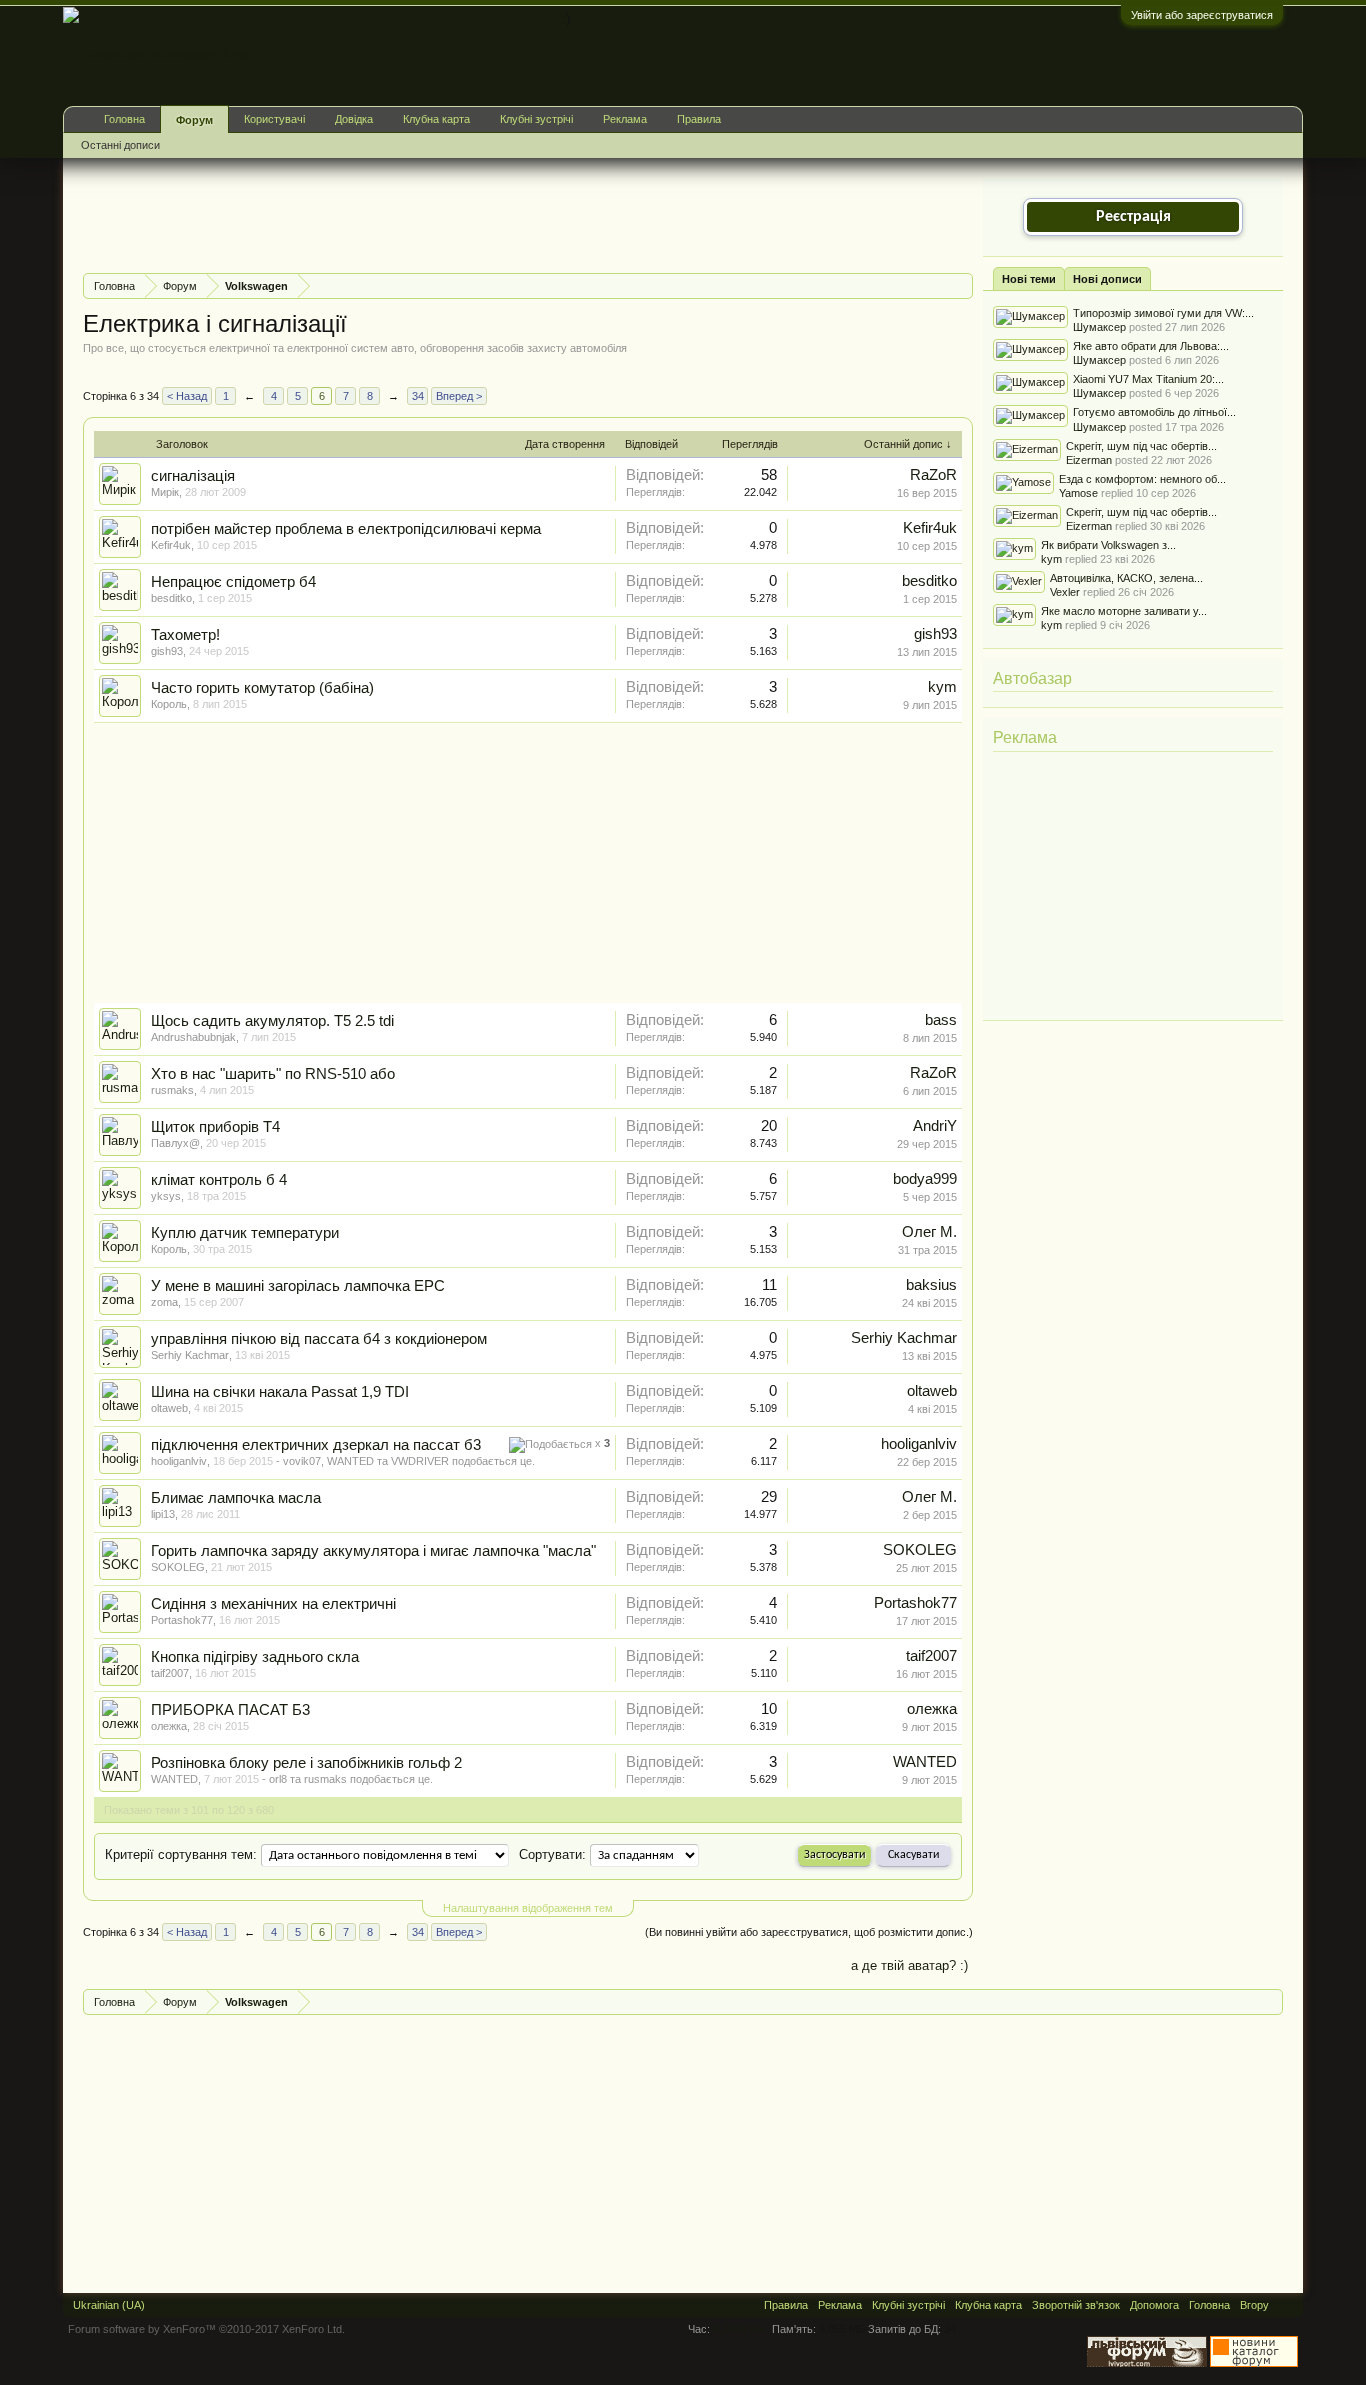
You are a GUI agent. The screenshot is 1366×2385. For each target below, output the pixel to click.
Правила (699, 119)
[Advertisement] (447, 213)
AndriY (935, 1126)
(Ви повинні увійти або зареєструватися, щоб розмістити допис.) (809, 1932)
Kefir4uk (171, 545)
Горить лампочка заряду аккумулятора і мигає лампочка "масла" (373, 1551)
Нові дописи (1107, 279)
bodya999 (925, 1179)
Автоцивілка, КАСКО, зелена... (1126, 578)
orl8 (278, 1779)
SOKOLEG (178, 1567)
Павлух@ (175, 1143)
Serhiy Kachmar (190, 1355)
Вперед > (459, 396)
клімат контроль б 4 (219, 1180)
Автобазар (1032, 678)
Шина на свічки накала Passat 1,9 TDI (280, 1392)
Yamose (1078, 493)
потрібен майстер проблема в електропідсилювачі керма (346, 529)
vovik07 (302, 1461)
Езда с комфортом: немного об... (1142, 479)
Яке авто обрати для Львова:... (1151, 346)
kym (942, 687)
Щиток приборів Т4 (215, 1127)
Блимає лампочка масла (236, 1498)
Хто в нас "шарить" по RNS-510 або (273, 1074)
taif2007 (170, 1673)
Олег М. (929, 1232)
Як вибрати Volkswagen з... (1108, 545)
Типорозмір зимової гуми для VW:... (1163, 313)
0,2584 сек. (741, 2329)
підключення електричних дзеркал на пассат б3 (316, 1445)
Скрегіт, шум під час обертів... (1141, 446)
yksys (166, 1196)
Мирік (165, 492)
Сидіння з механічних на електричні (273, 1604)
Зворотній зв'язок (1076, 2305)
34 (418, 396)
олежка (169, 1726)
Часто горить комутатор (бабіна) (262, 688)
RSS (1286, 2305)
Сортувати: (552, 1854)
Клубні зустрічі (536, 119)
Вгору (1254, 2305)
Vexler (1065, 592)
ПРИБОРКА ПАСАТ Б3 (230, 1710)
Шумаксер (1099, 327)
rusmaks (172, 1090)
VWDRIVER (420, 1461)
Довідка (354, 119)
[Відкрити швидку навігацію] (960, 285)
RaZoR (933, 475)
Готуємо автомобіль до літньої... (1154, 412)
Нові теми (1029, 279)
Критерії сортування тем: (181, 1854)
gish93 (167, 651)
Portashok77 (182, 1620)
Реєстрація (1133, 217)
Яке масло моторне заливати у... (1124, 611)
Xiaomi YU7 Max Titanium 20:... (1148, 379)
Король (169, 704)
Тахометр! (185, 635)
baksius (931, 1285)
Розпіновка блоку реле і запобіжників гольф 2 (306, 1763)
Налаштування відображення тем (528, 1908)
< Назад (187, 396)
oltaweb (169, 1408)
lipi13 (163, 1514)
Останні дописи (120, 145)
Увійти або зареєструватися (1202, 15)
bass (941, 1020)
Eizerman (1089, 460)
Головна (124, 119)
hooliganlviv (179, 1461)
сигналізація (193, 476)
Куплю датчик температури (245, 1233)
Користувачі (274, 119)
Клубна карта (436, 119)
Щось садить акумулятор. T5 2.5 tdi (272, 1021)
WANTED (350, 1461)
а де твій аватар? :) (909, 1965)
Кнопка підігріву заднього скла (255, 1657)
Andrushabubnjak (193, 1037)
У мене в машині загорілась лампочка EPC (298, 1286)
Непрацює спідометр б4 (233, 582)
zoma (164, 1302)
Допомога (1154, 2305)
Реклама (1025, 737)
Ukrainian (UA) (109, 2305)
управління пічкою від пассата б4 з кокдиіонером (319, 1339)
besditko (171, 598)
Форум (194, 120)
